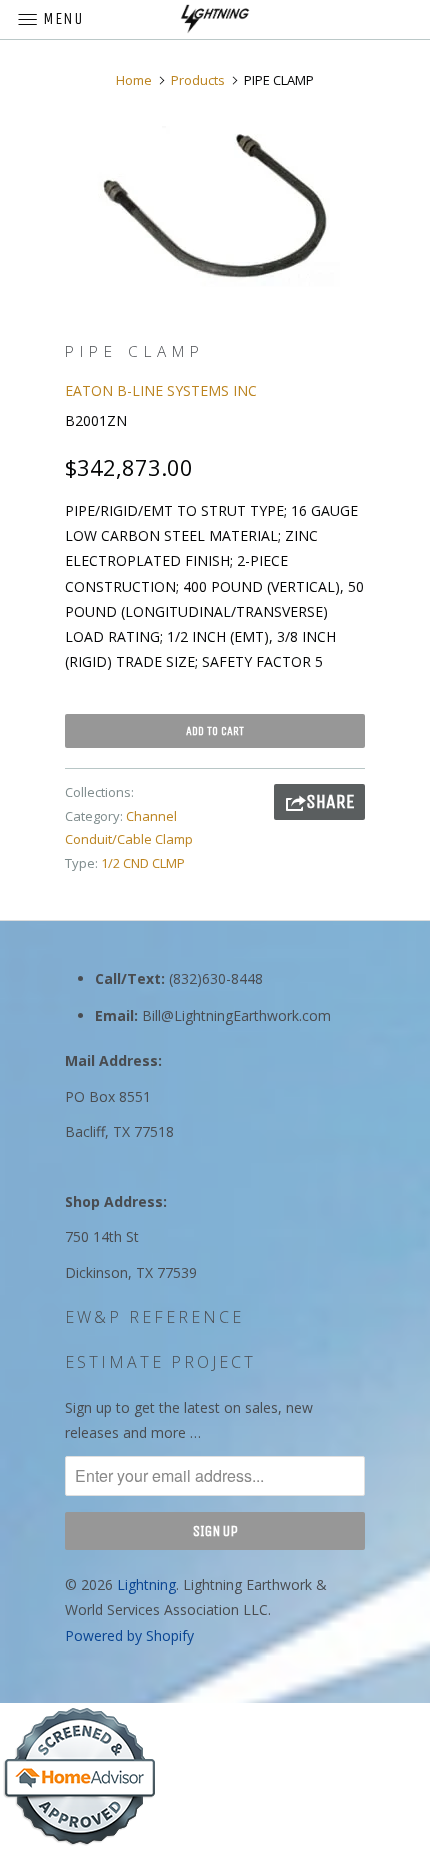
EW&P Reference (154, 1317)
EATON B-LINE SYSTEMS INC (161, 390)
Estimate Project (160, 1362)
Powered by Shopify (129, 1635)
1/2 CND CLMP (143, 863)
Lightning (146, 1584)
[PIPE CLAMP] (215, 206)
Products (198, 80)
